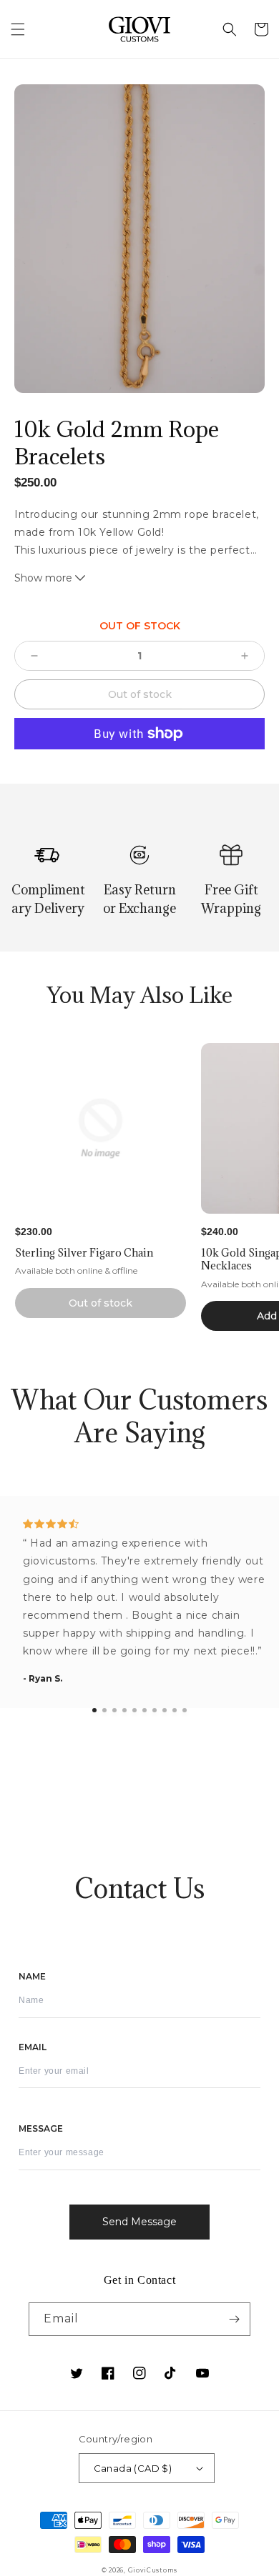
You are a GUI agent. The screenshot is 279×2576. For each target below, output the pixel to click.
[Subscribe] (234, 2319)
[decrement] (34, 656)
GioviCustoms (153, 2570)
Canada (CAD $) (133, 2468)
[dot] (94, 1710)
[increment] (245, 656)
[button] (18, 29)
